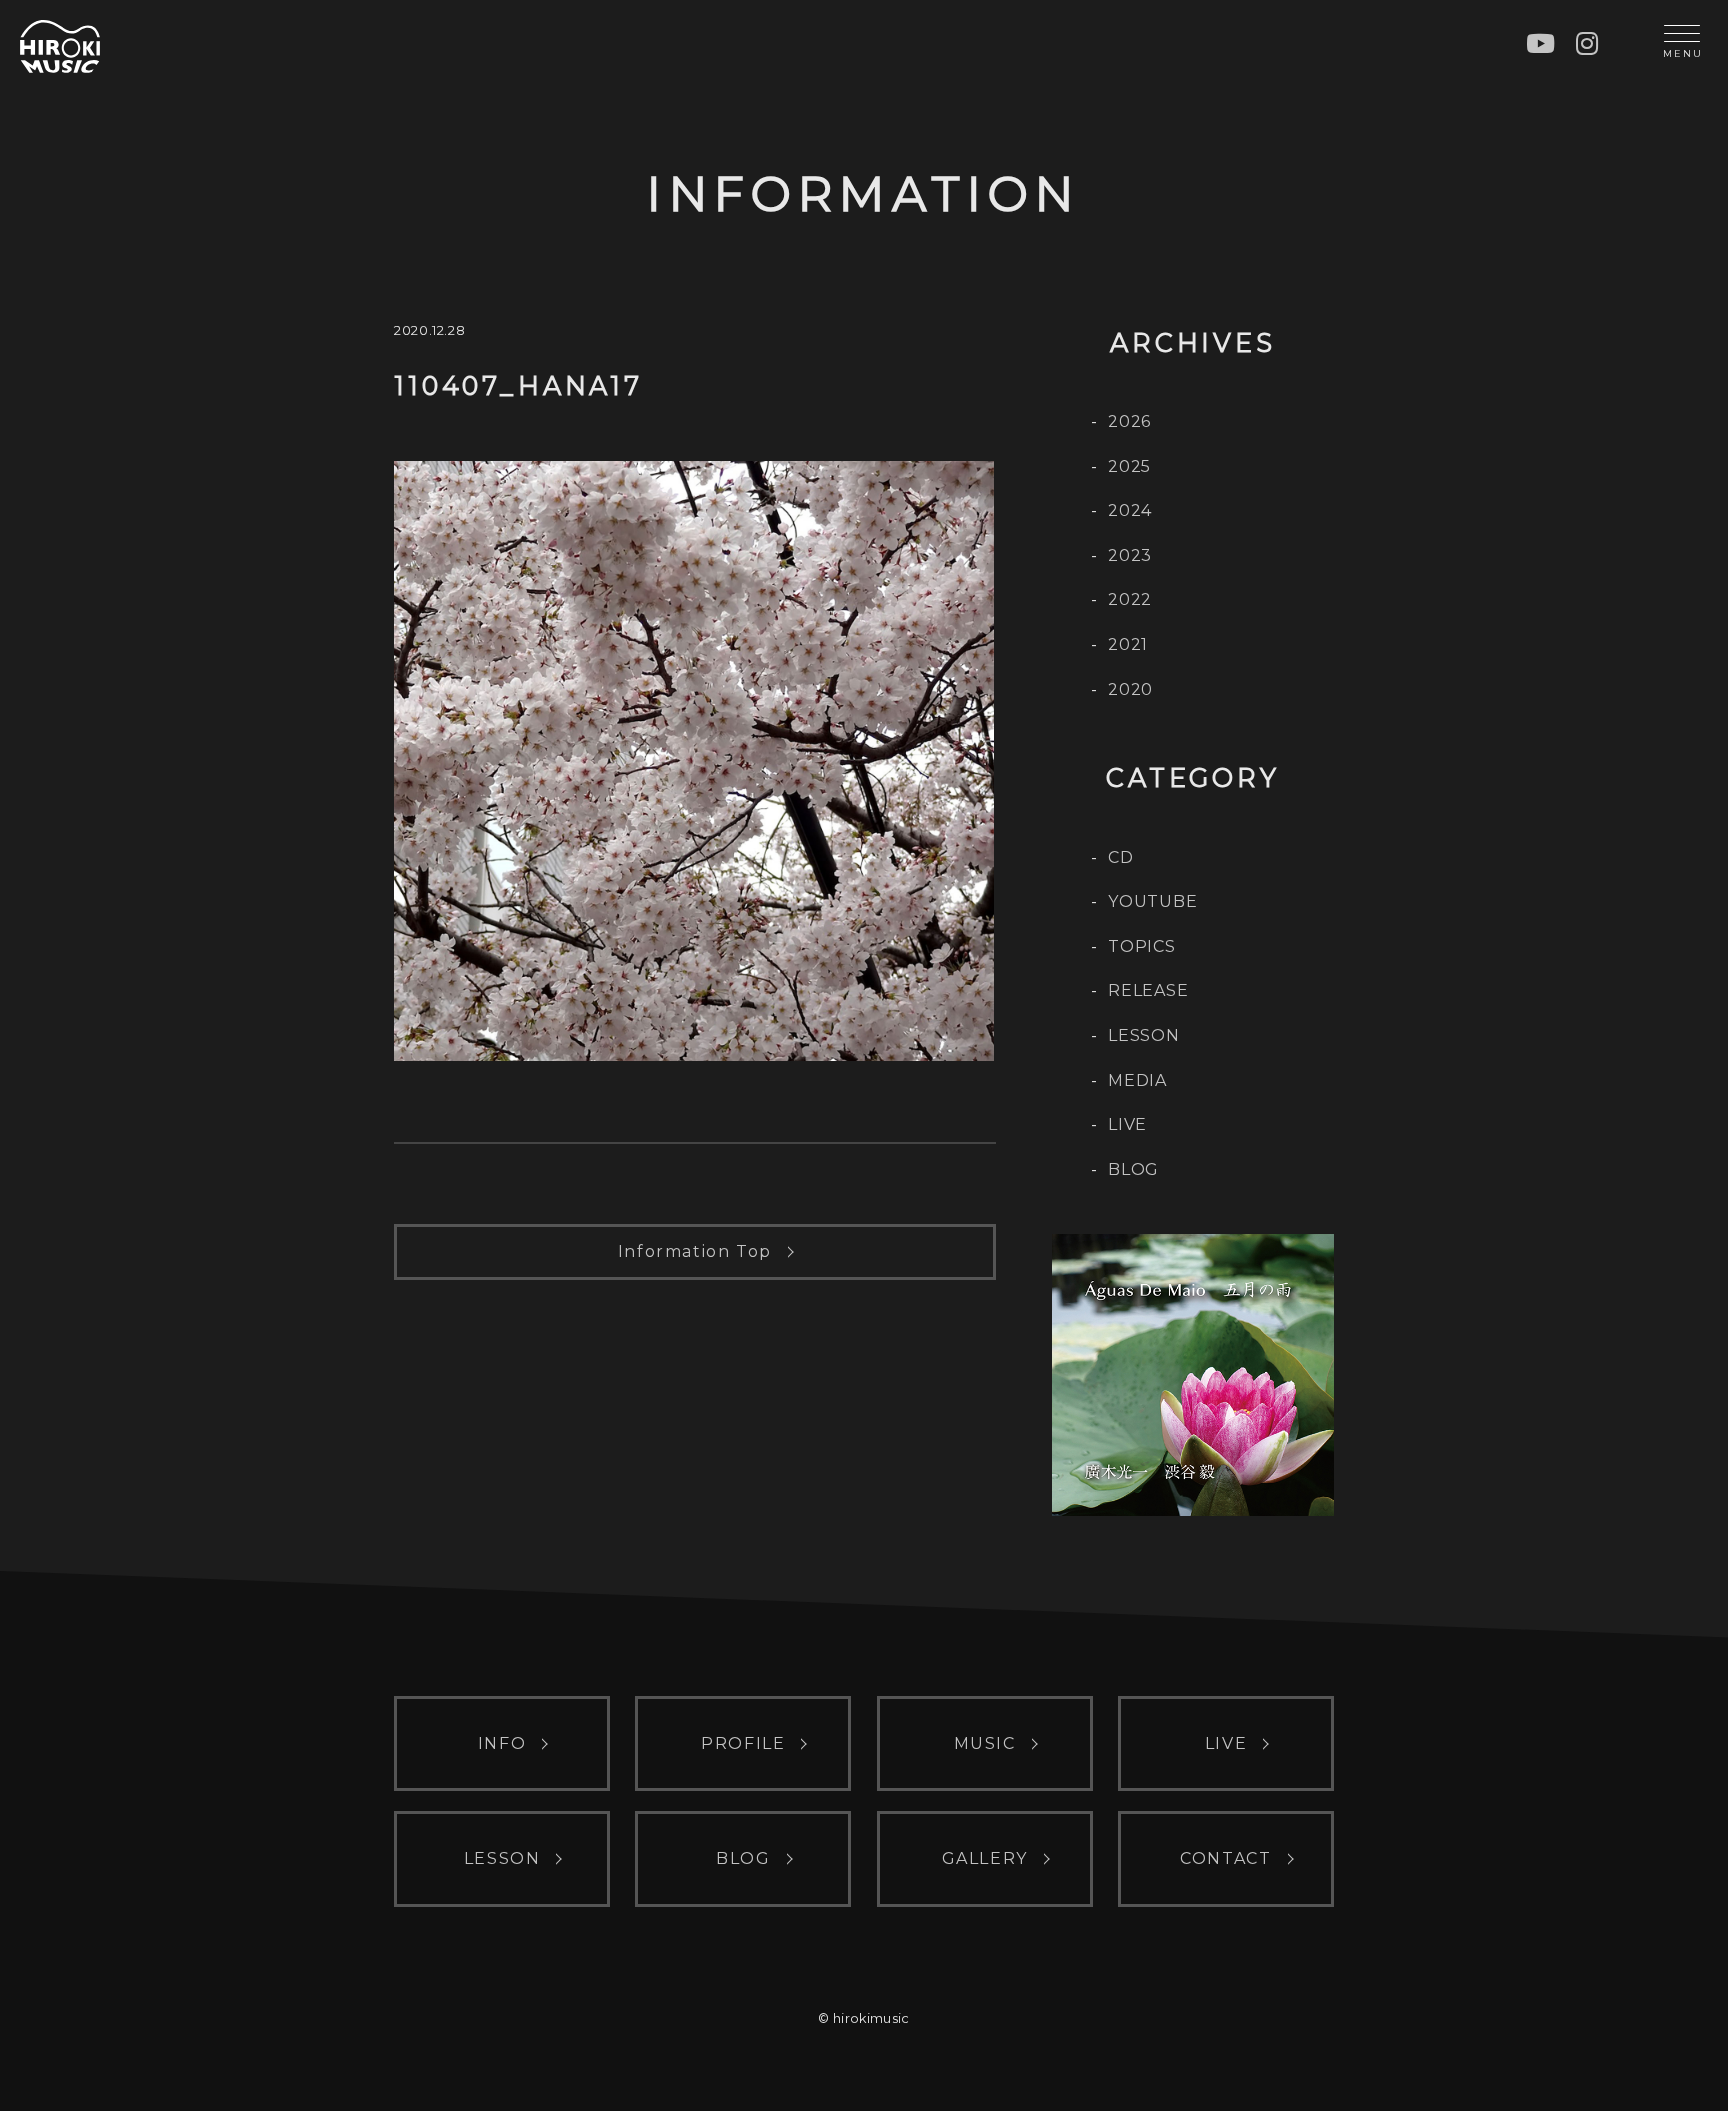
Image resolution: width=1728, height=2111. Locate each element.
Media (1137, 1080)
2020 (1130, 689)
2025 (1129, 466)
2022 (1130, 599)
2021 (1128, 644)
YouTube (1153, 901)
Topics (1142, 946)
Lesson (1144, 1035)
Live (1127, 1124)
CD (1121, 857)
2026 (1129, 421)
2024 (1130, 510)
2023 (1130, 555)
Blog (1133, 1169)
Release (1148, 990)
